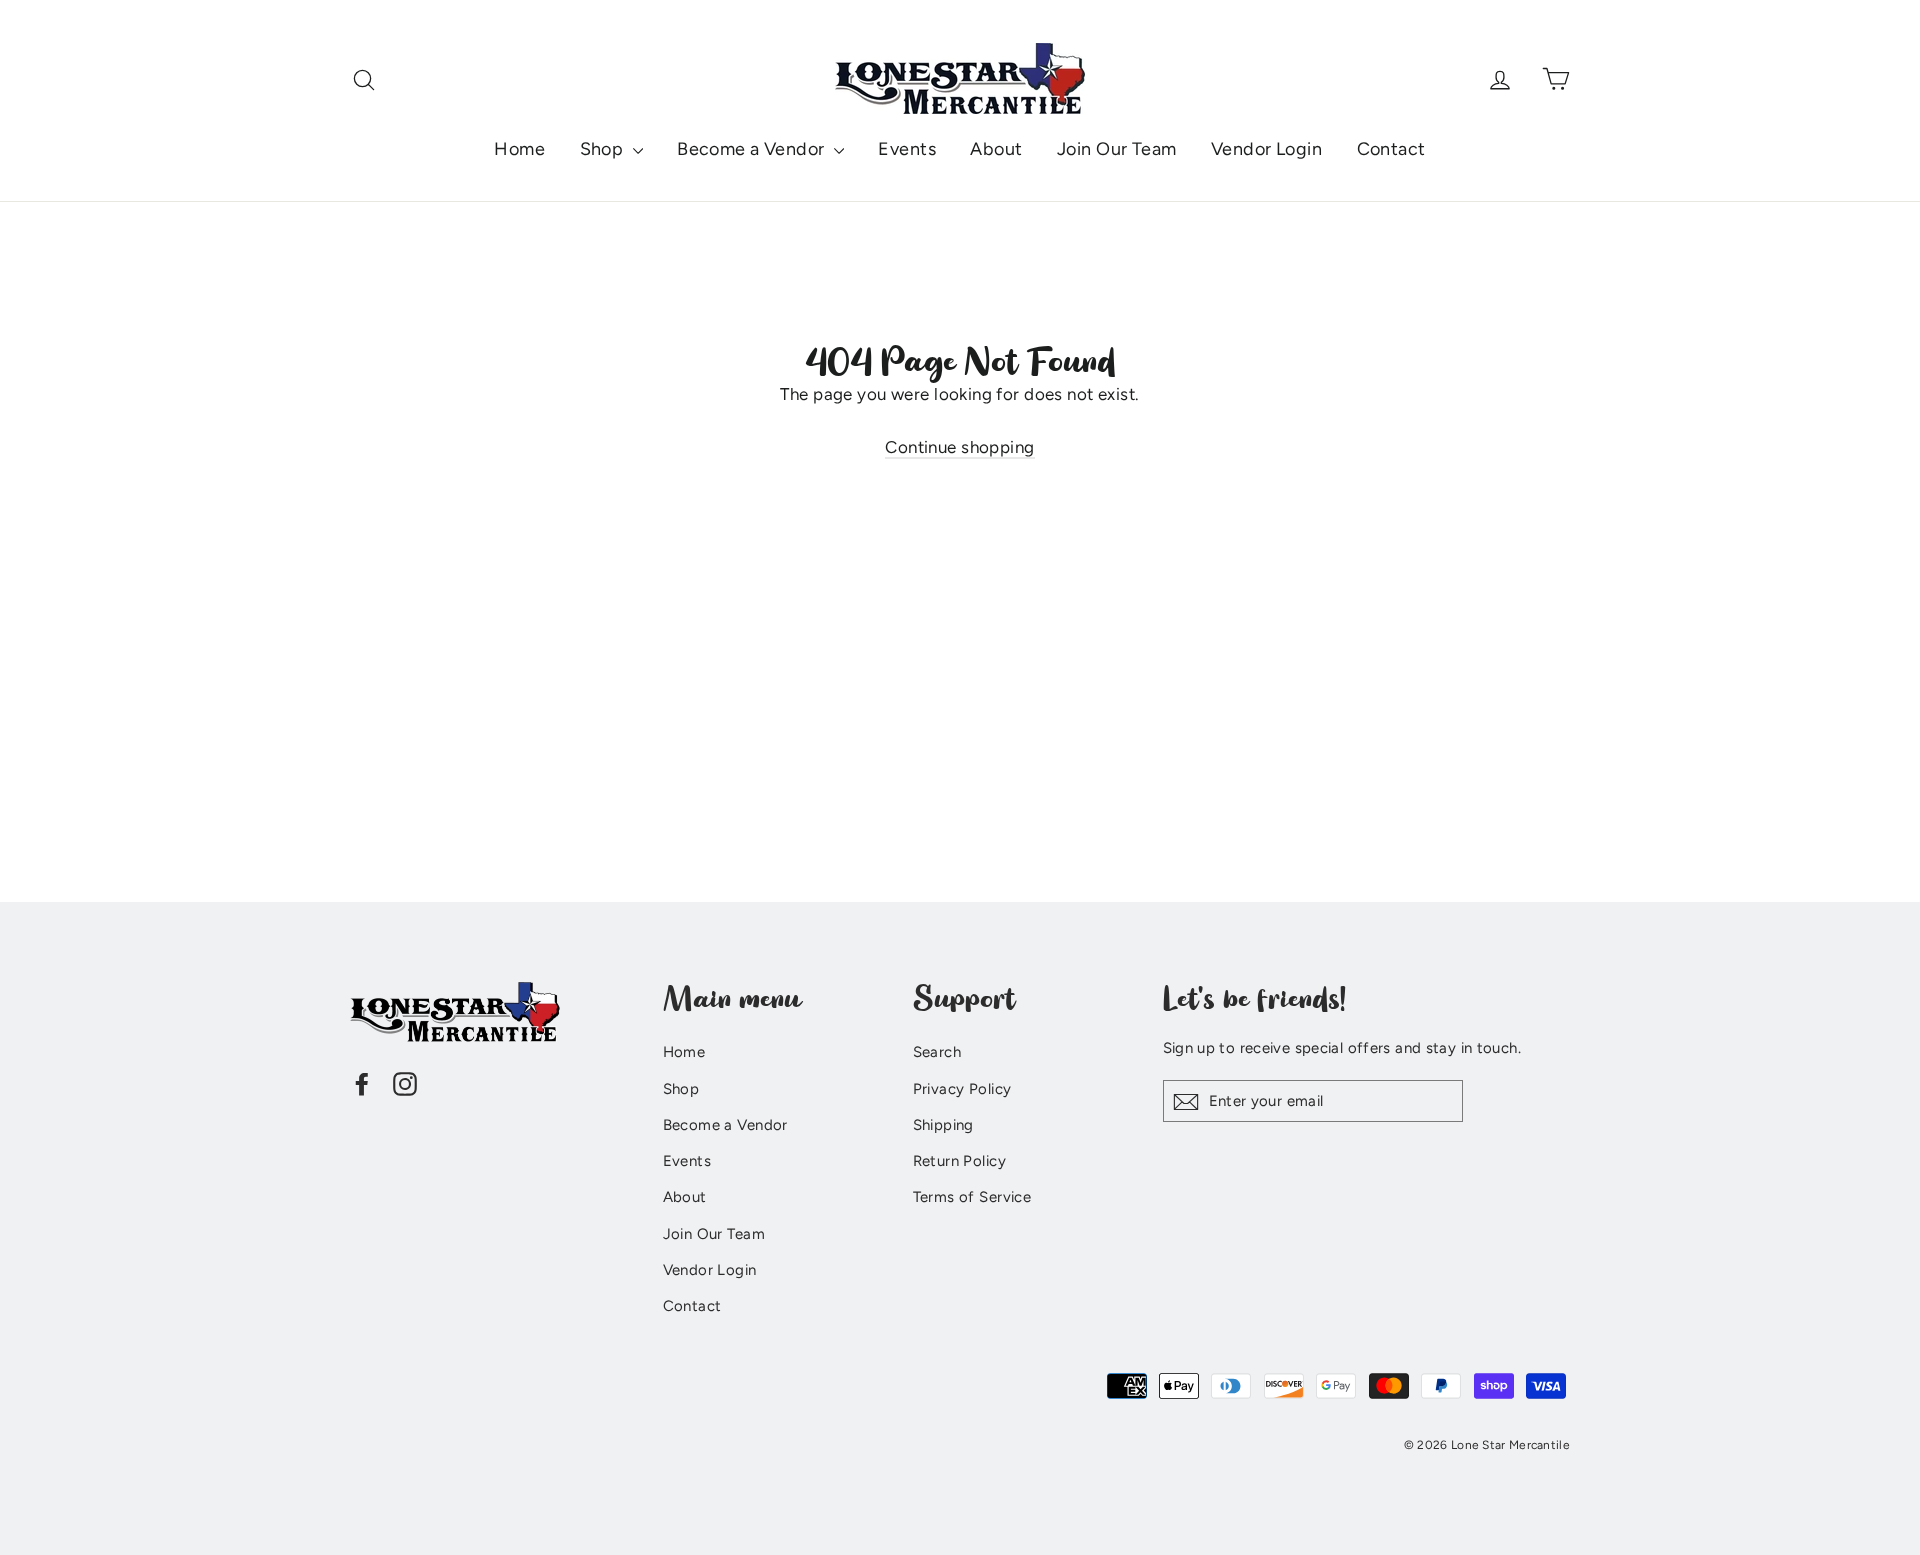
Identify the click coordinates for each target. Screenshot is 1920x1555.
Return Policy (960, 1161)
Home (519, 149)
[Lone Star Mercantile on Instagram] (405, 1082)
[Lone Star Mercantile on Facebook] (362, 1082)
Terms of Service (972, 1197)
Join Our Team (1117, 149)
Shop (604, 149)
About (996, 149)
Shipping (943, 1125)
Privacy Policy (962, 1089)
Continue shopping (959, 447)
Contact (1391, 149)
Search (937, 1052)
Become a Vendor (753, 149)
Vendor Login (1266, 149)
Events (907, 149)
